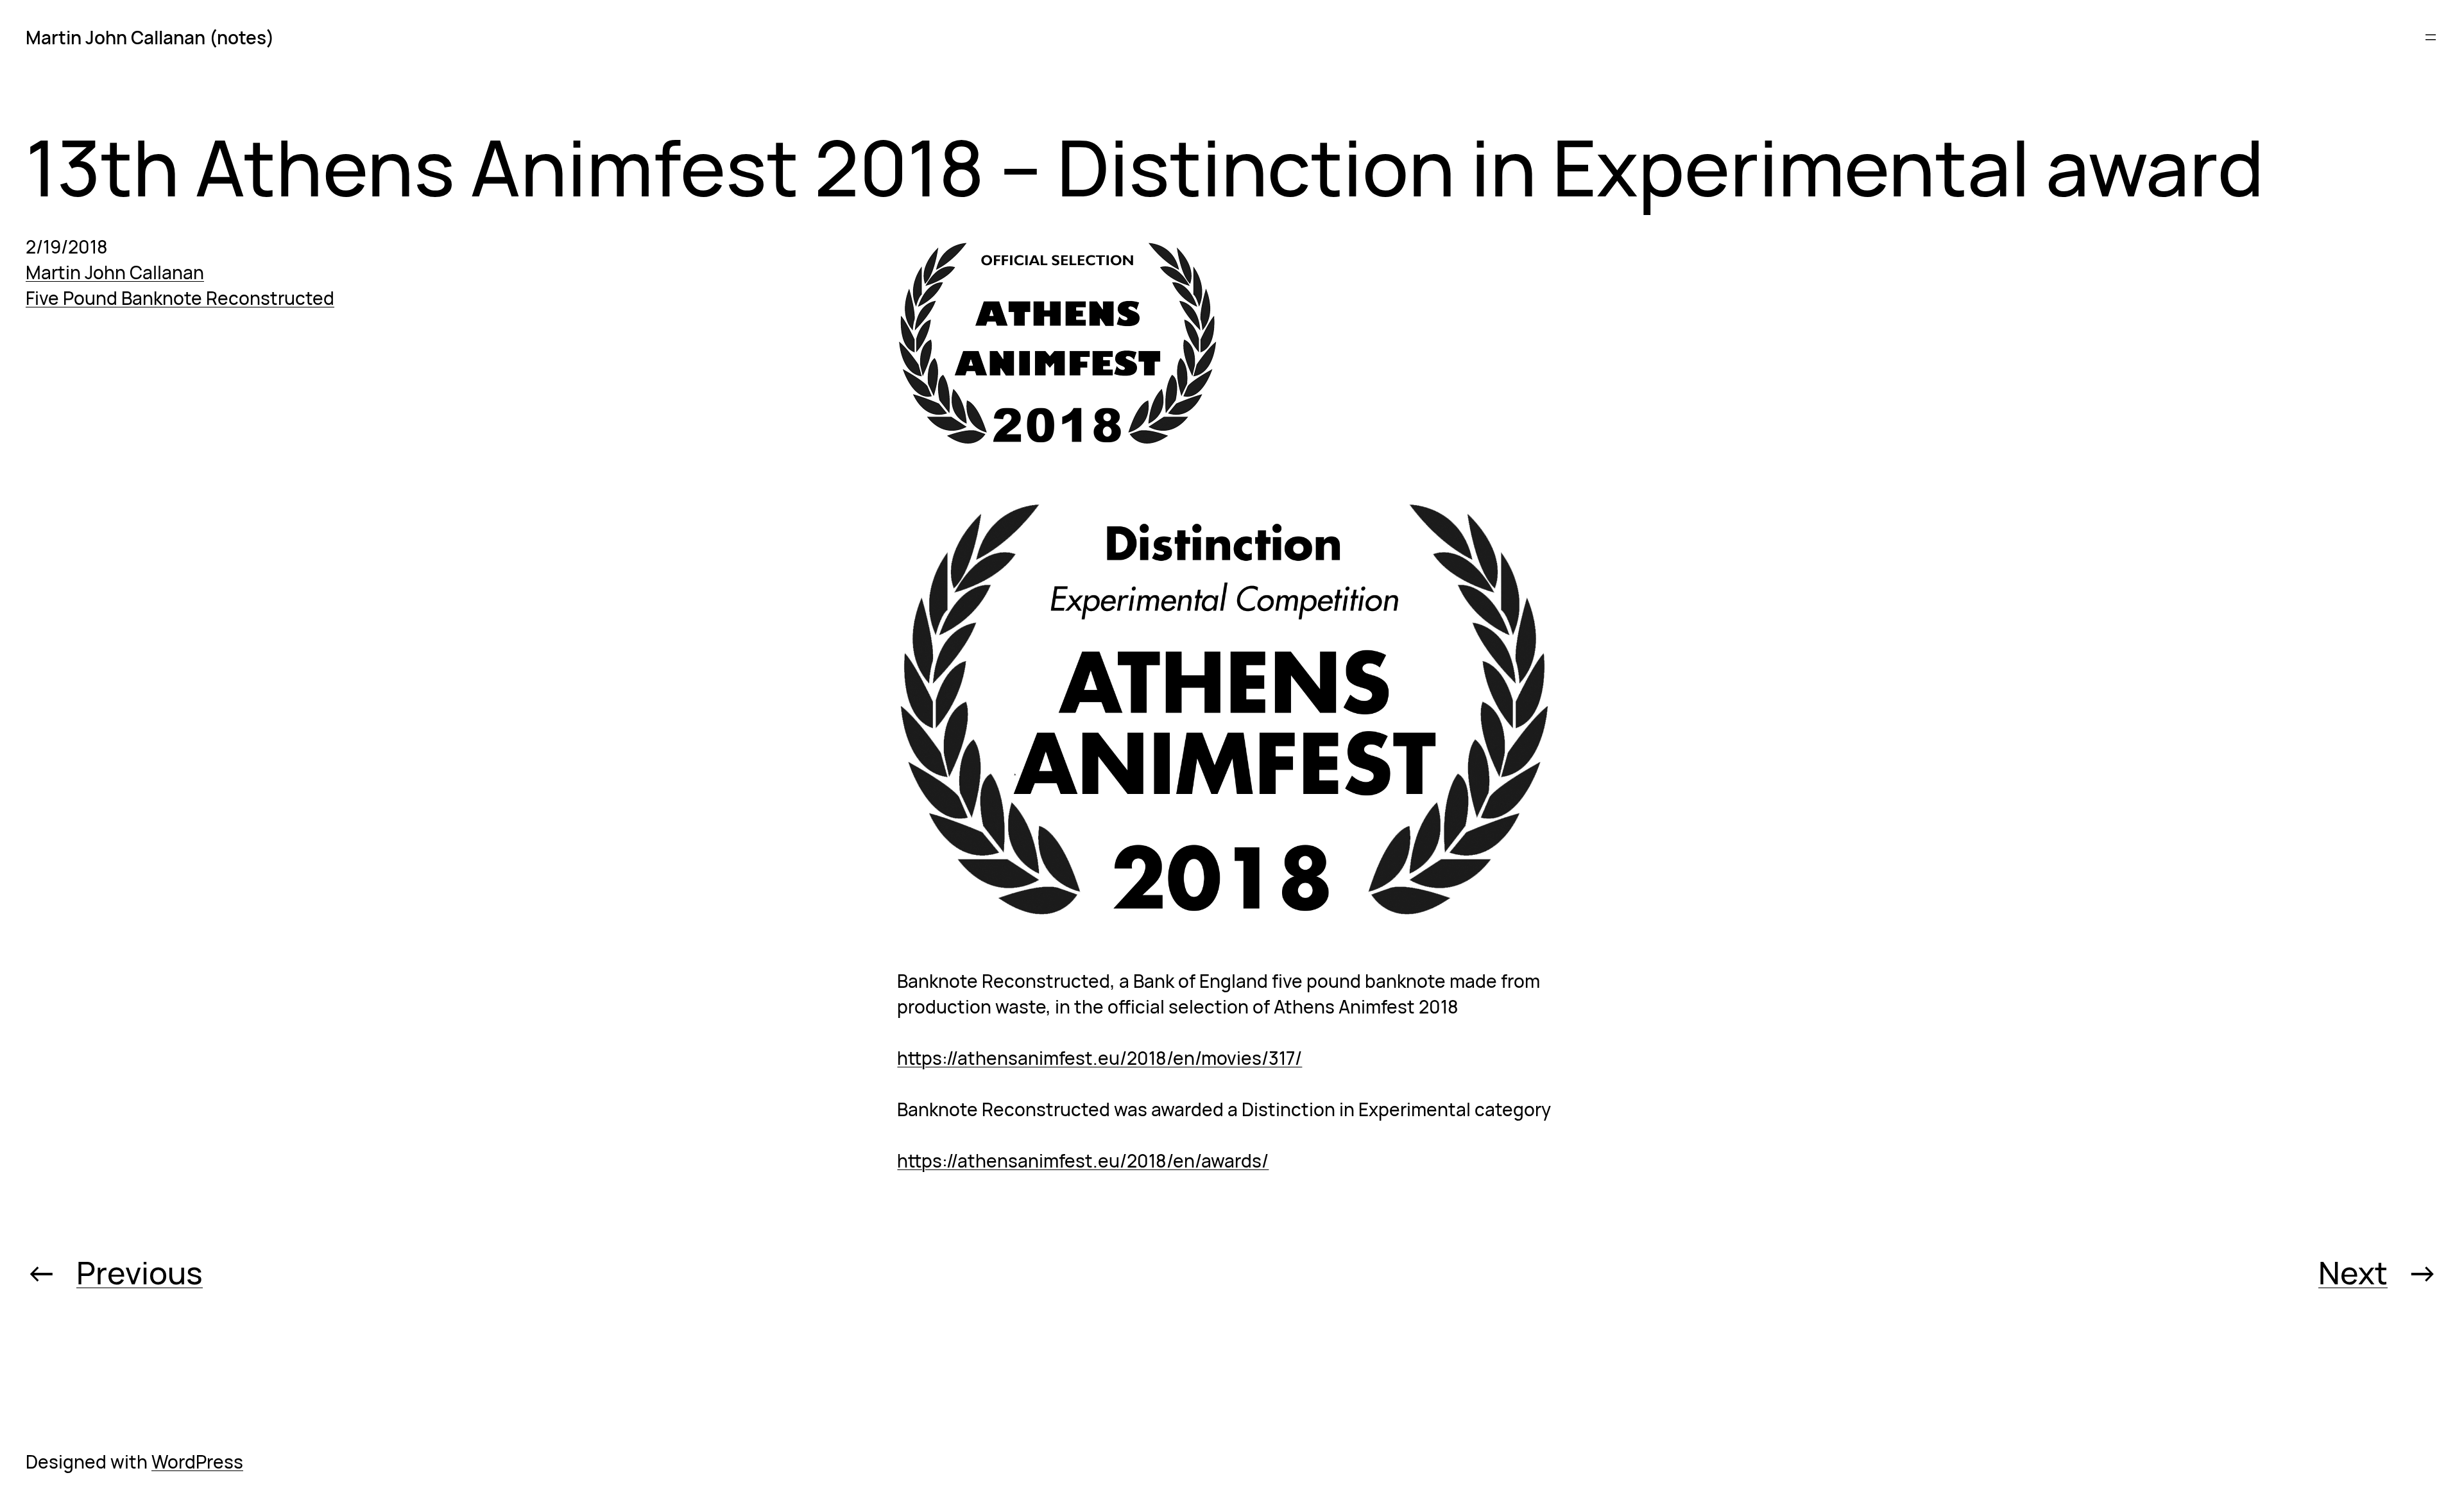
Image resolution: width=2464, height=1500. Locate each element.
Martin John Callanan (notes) (150, 37)
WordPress (197, 1461)
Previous (140, 1272)
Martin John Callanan (115, 272)
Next (2353, 1272)
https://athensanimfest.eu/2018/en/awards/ (1083, 1160)
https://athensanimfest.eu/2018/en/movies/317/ (1099, 1058)
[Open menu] (2431, 37)
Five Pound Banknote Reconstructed (180, 298)
